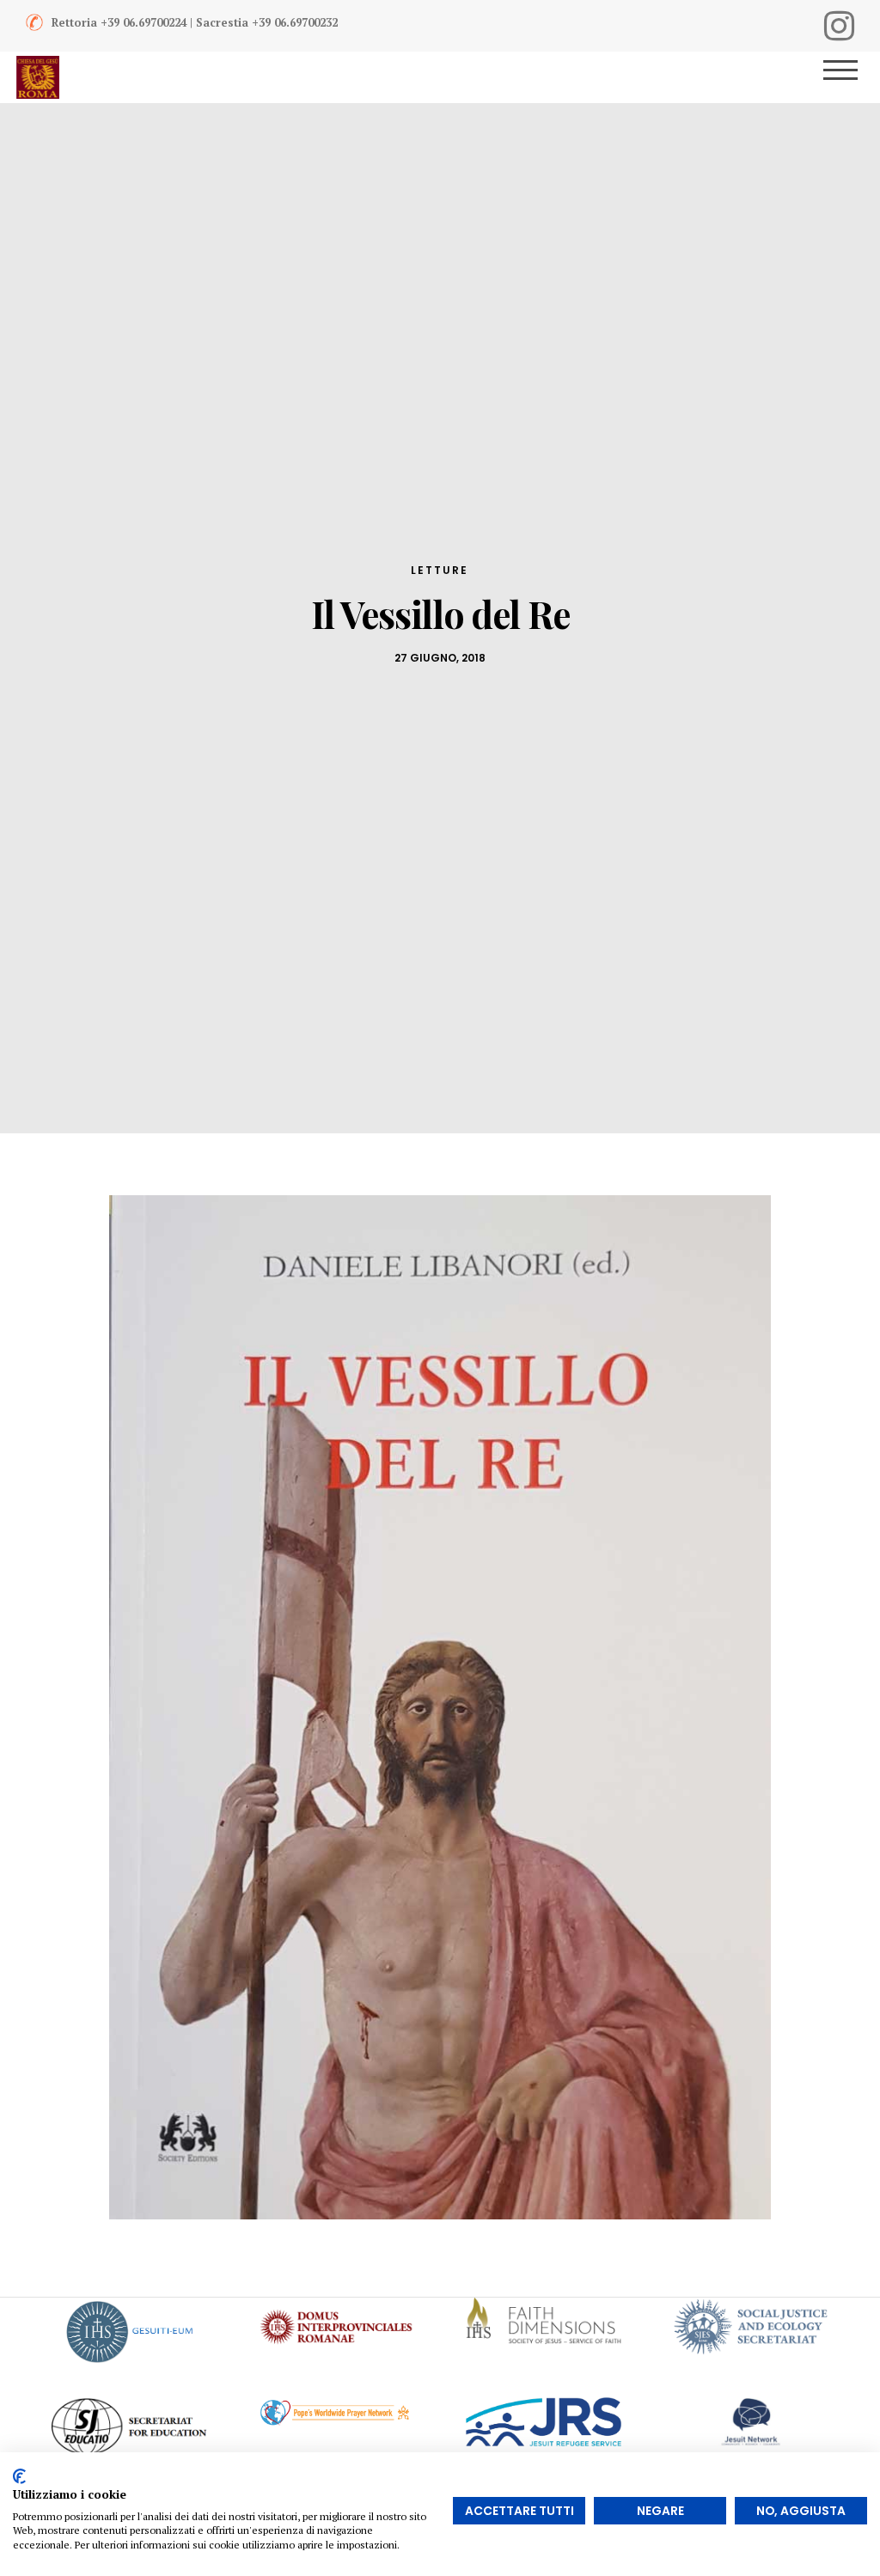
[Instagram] (839, 26)
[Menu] (852, 77)
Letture (440, 570)
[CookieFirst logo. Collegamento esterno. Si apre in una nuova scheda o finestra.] (19, 2476)
